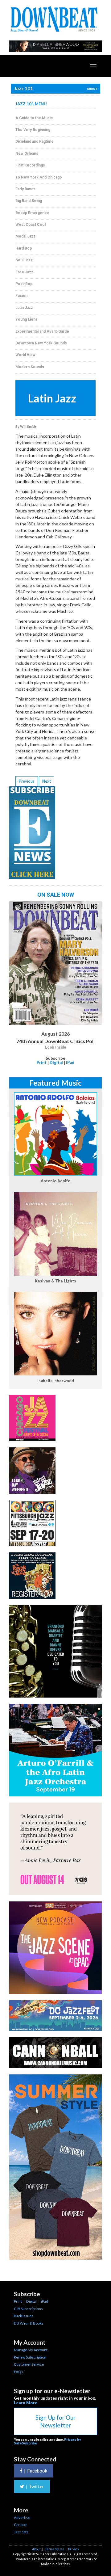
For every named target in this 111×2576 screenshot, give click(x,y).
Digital (56, 1063)
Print (42, 1063)
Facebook (36, 2471)
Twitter (35, 2486)
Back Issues (24, 2316)
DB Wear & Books (29, 2323)
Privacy (74, 2549)
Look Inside (56, 1047)
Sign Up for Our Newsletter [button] (55, 2421)
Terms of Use (54, 2549)
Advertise (22, 2517)
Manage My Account (31, 2350)
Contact (20, 2525)
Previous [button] (27, 781)
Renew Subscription (30, 2357)
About (36, 2549)
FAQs (18, 2372)
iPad (70, 1063)
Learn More (26, 2403)
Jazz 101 (21, 2532)
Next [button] (47, 781)
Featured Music (55, 1083)
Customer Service (29, 2364)
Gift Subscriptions (28, 2309)
